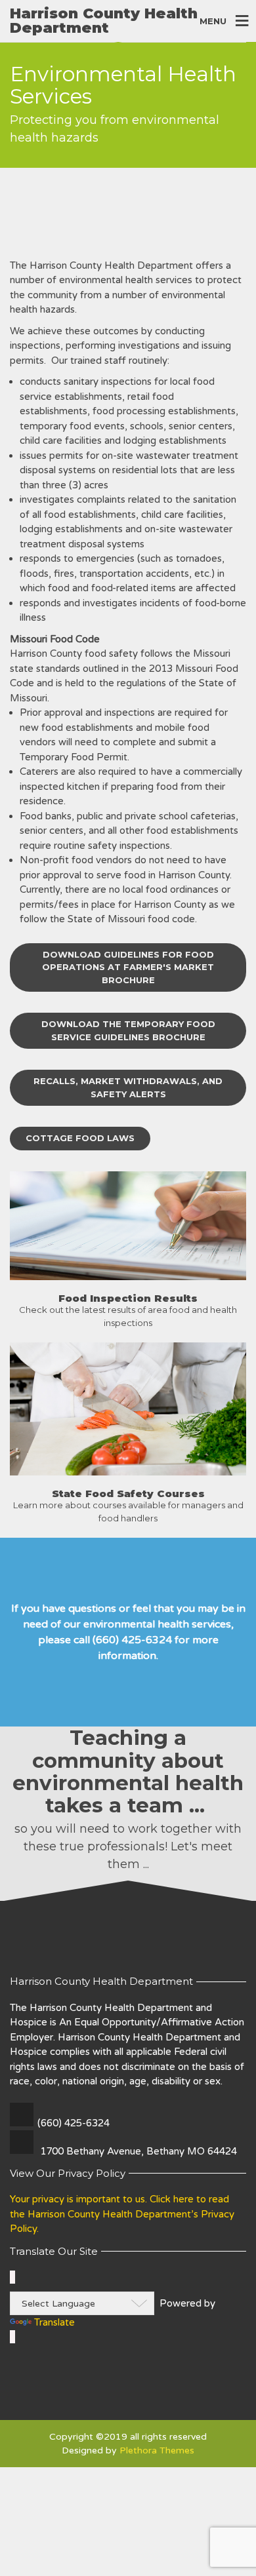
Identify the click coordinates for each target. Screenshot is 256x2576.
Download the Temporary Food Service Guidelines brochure (128, 1030)
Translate (54, 2322)
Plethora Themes (157, 2450)
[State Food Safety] (128, 1225)
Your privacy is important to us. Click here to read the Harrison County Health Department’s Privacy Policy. (122, 2214)
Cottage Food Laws (80, 1138)
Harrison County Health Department (104, 21)
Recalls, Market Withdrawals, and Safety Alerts (128, 1087)
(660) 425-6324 (74, 2123)
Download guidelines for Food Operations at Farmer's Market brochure (128, 967)
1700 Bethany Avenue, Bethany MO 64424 (139, 2151)
